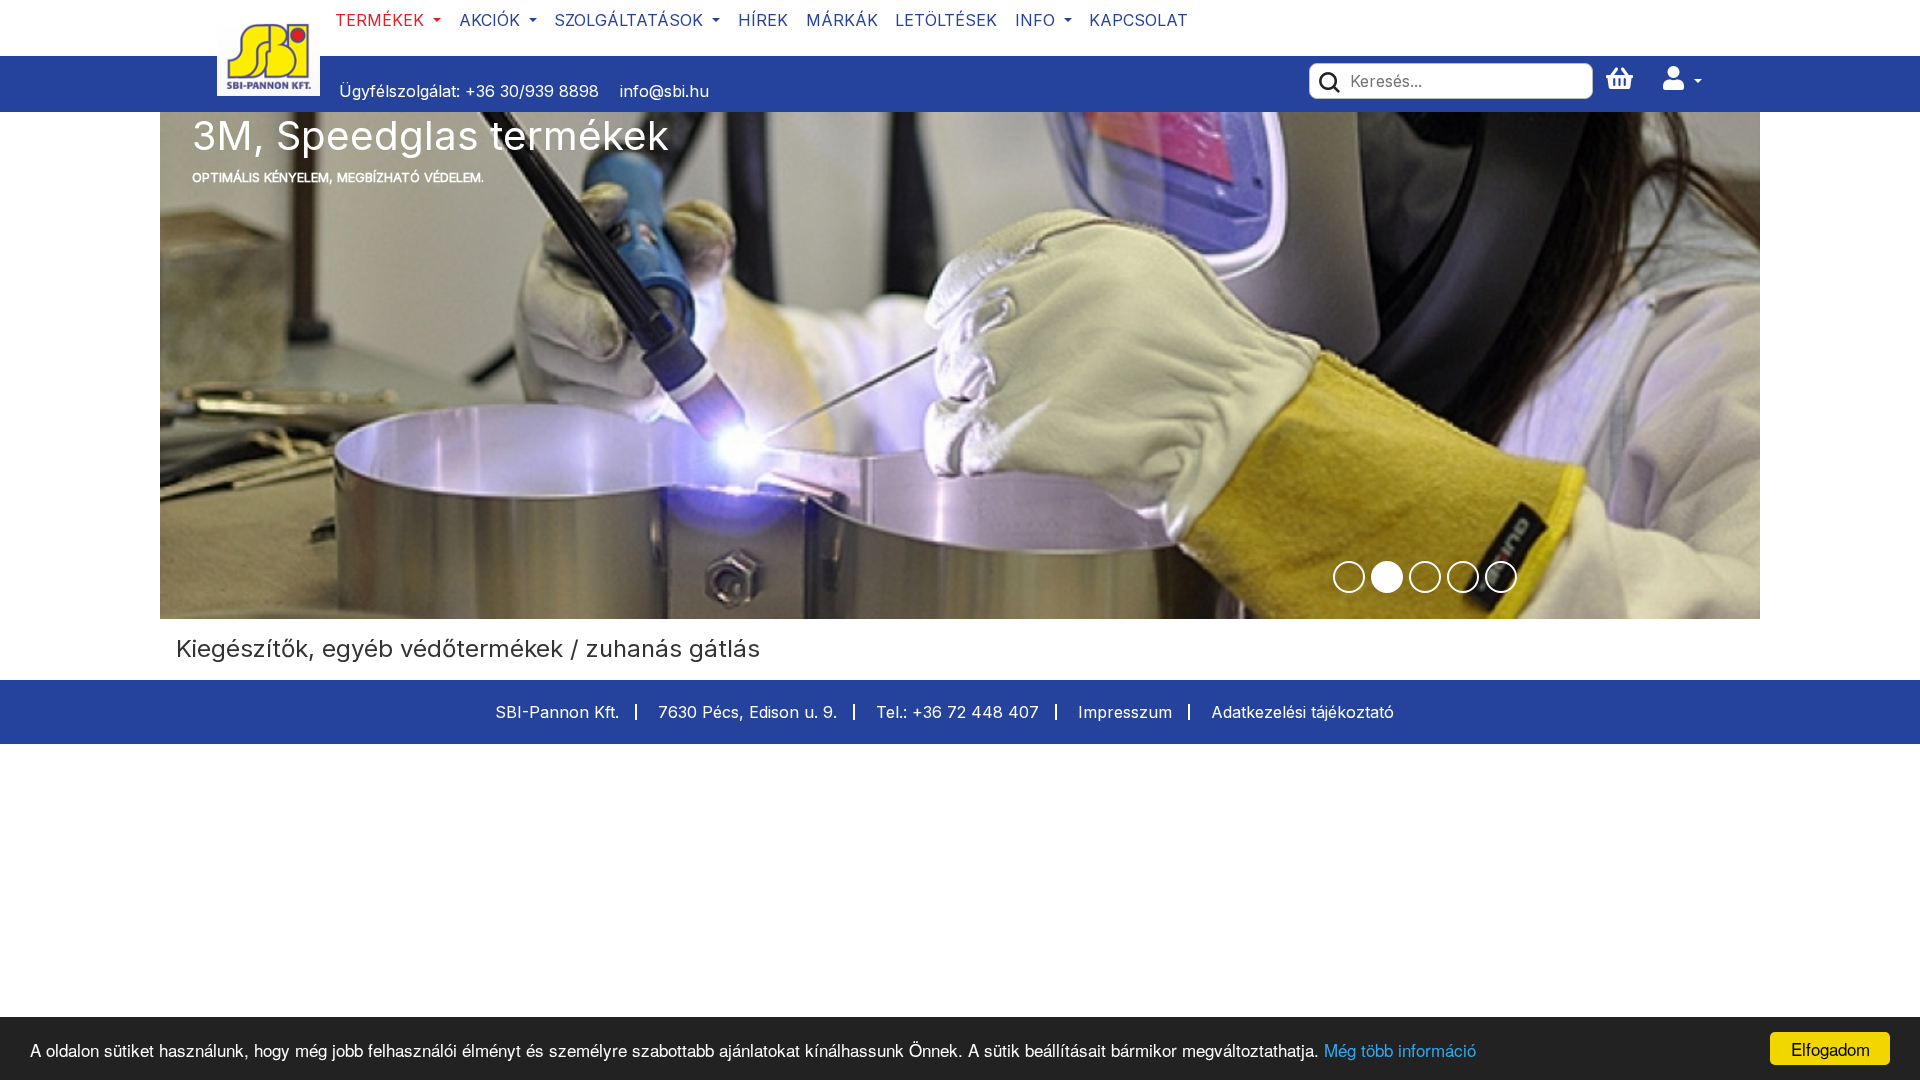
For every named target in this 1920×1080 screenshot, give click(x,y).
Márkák (842, 20)
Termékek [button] (382, 20)
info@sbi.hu (664, 91)
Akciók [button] (492, 20)
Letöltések (946, 20)
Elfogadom (1830, 1048)
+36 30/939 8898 (532, 91)
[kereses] (1329, 81)
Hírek (763, 20)
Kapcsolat (1138, 20)
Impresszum (1125, 712)
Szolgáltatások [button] (631, 20)
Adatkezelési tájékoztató (1302, 712)
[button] (1682, 79)
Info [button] (1037, 20)
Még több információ (1400, 1049)
